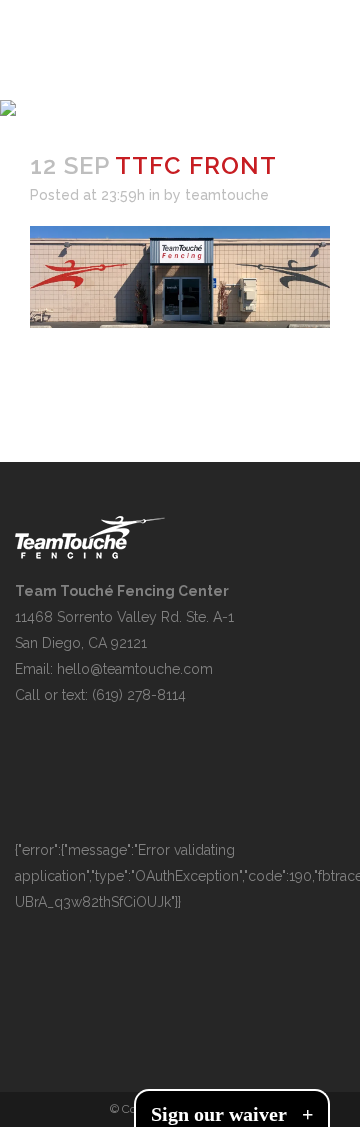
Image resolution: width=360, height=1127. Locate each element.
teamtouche (227, 195)
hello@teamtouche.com (135, 669)
